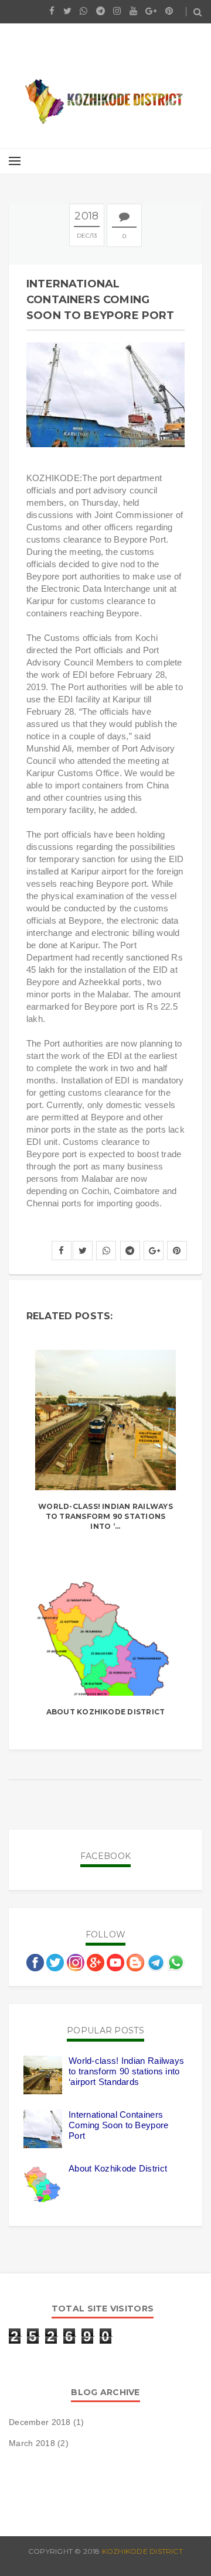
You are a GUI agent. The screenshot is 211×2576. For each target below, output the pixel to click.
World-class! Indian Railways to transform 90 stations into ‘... (105, 1516)
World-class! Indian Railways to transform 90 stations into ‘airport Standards (126, 2071)
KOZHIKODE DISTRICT (142, 2551)
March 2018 (32, 2443)
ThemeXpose (176, 2562)
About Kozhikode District (106, 1712)
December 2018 (40, 2422)
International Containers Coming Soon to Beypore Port (119, 2125)
